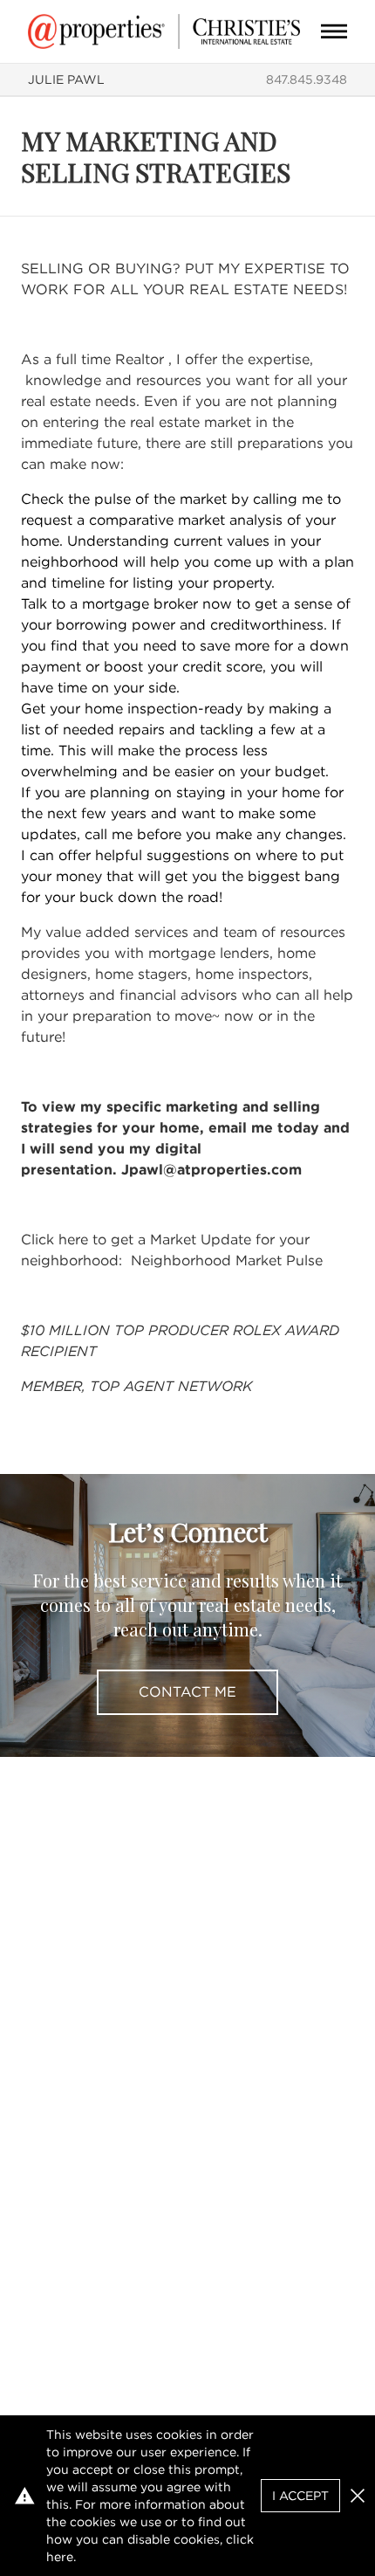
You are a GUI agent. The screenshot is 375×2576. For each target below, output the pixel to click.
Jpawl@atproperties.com (211, 1170)
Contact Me (187, 1692)
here (60, 2557)
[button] (358, 2496)
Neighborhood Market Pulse (227, 1260)
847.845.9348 (307, 79)
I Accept (300, 2496)
